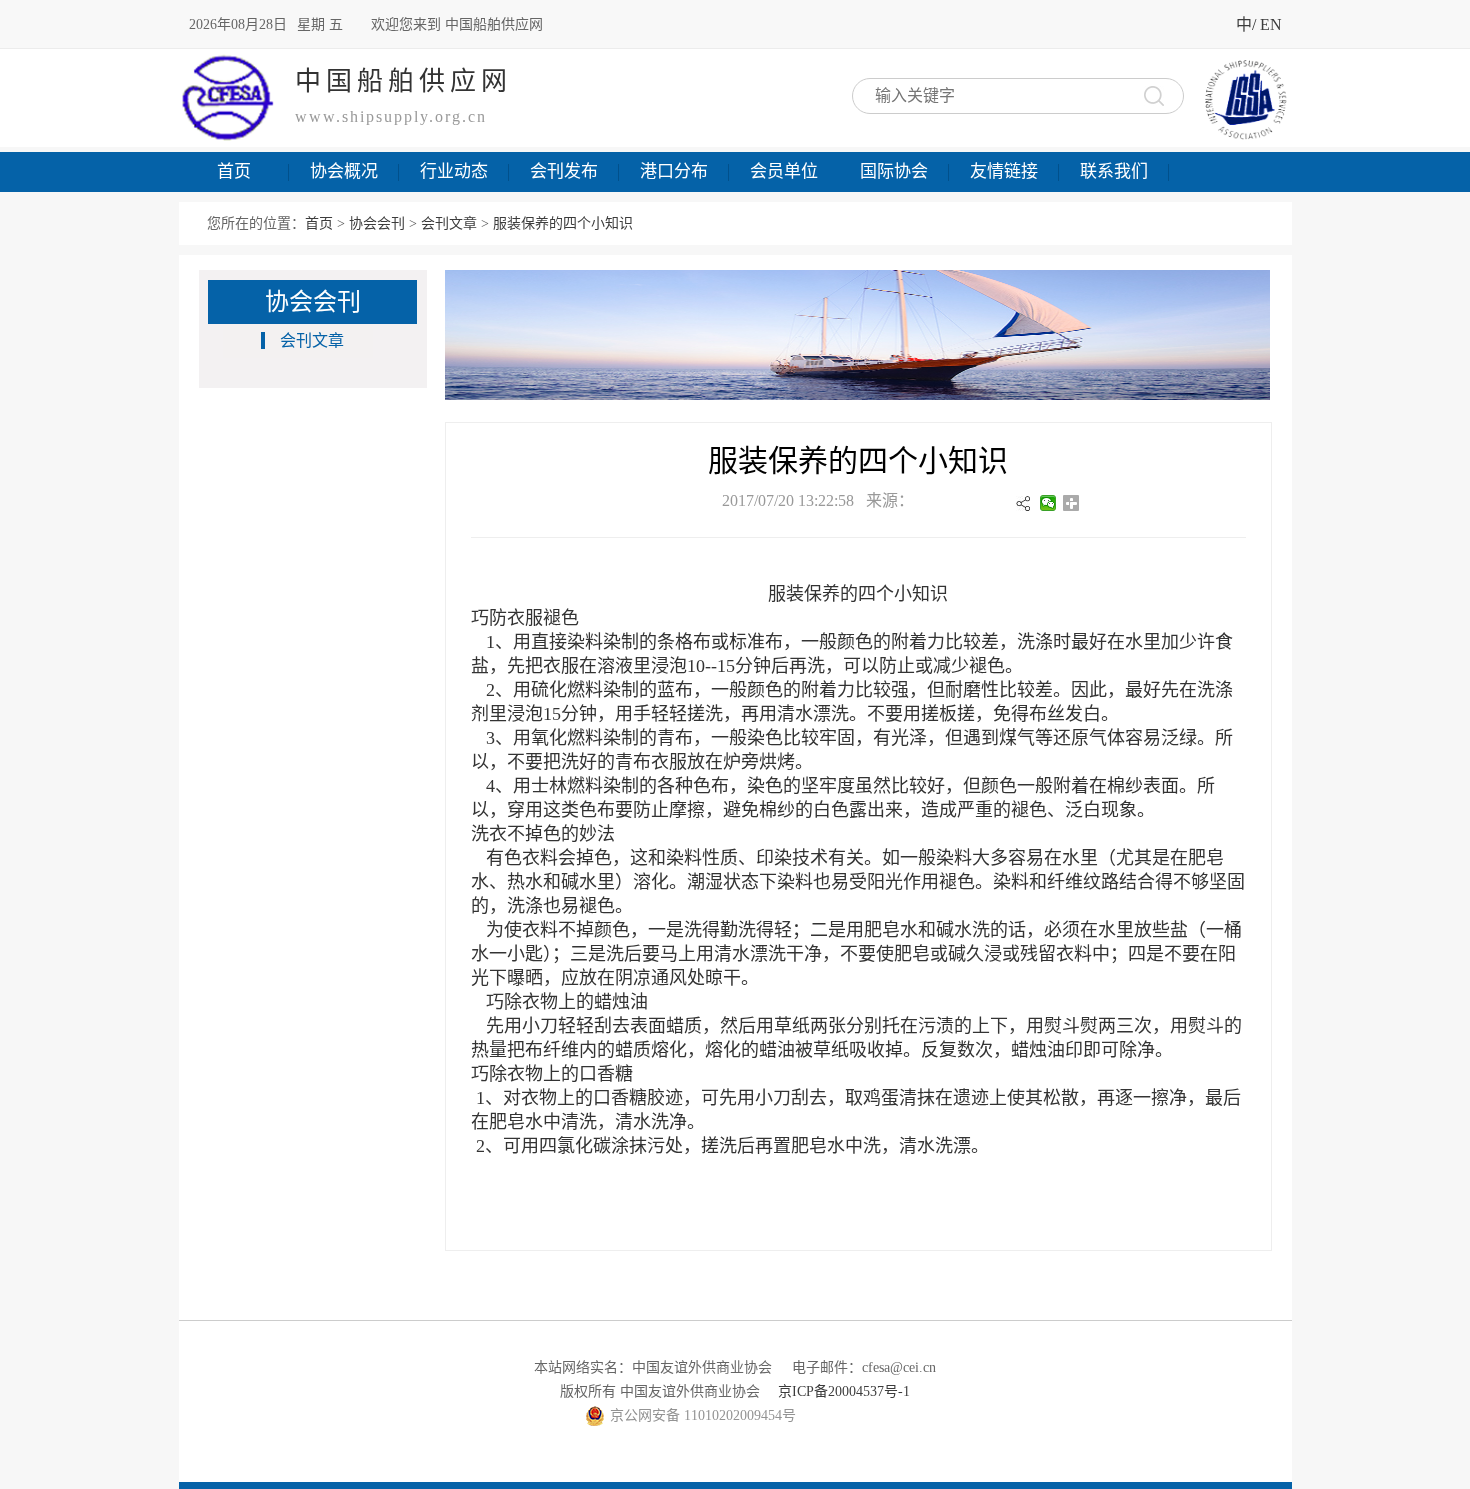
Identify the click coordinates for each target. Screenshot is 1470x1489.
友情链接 (1004, 171)
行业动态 (454, 171)
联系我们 (1114, 171)
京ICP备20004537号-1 (844, 1391)
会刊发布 (564, 171)
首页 (234, 171)
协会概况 (344, 171)
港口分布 (674, 171)
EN (1271, 24)
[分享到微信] (1048, 503)
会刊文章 (449, 223)
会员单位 (784, 171)
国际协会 (894, 171)
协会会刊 (377, 223)
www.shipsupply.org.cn (391, 116)
